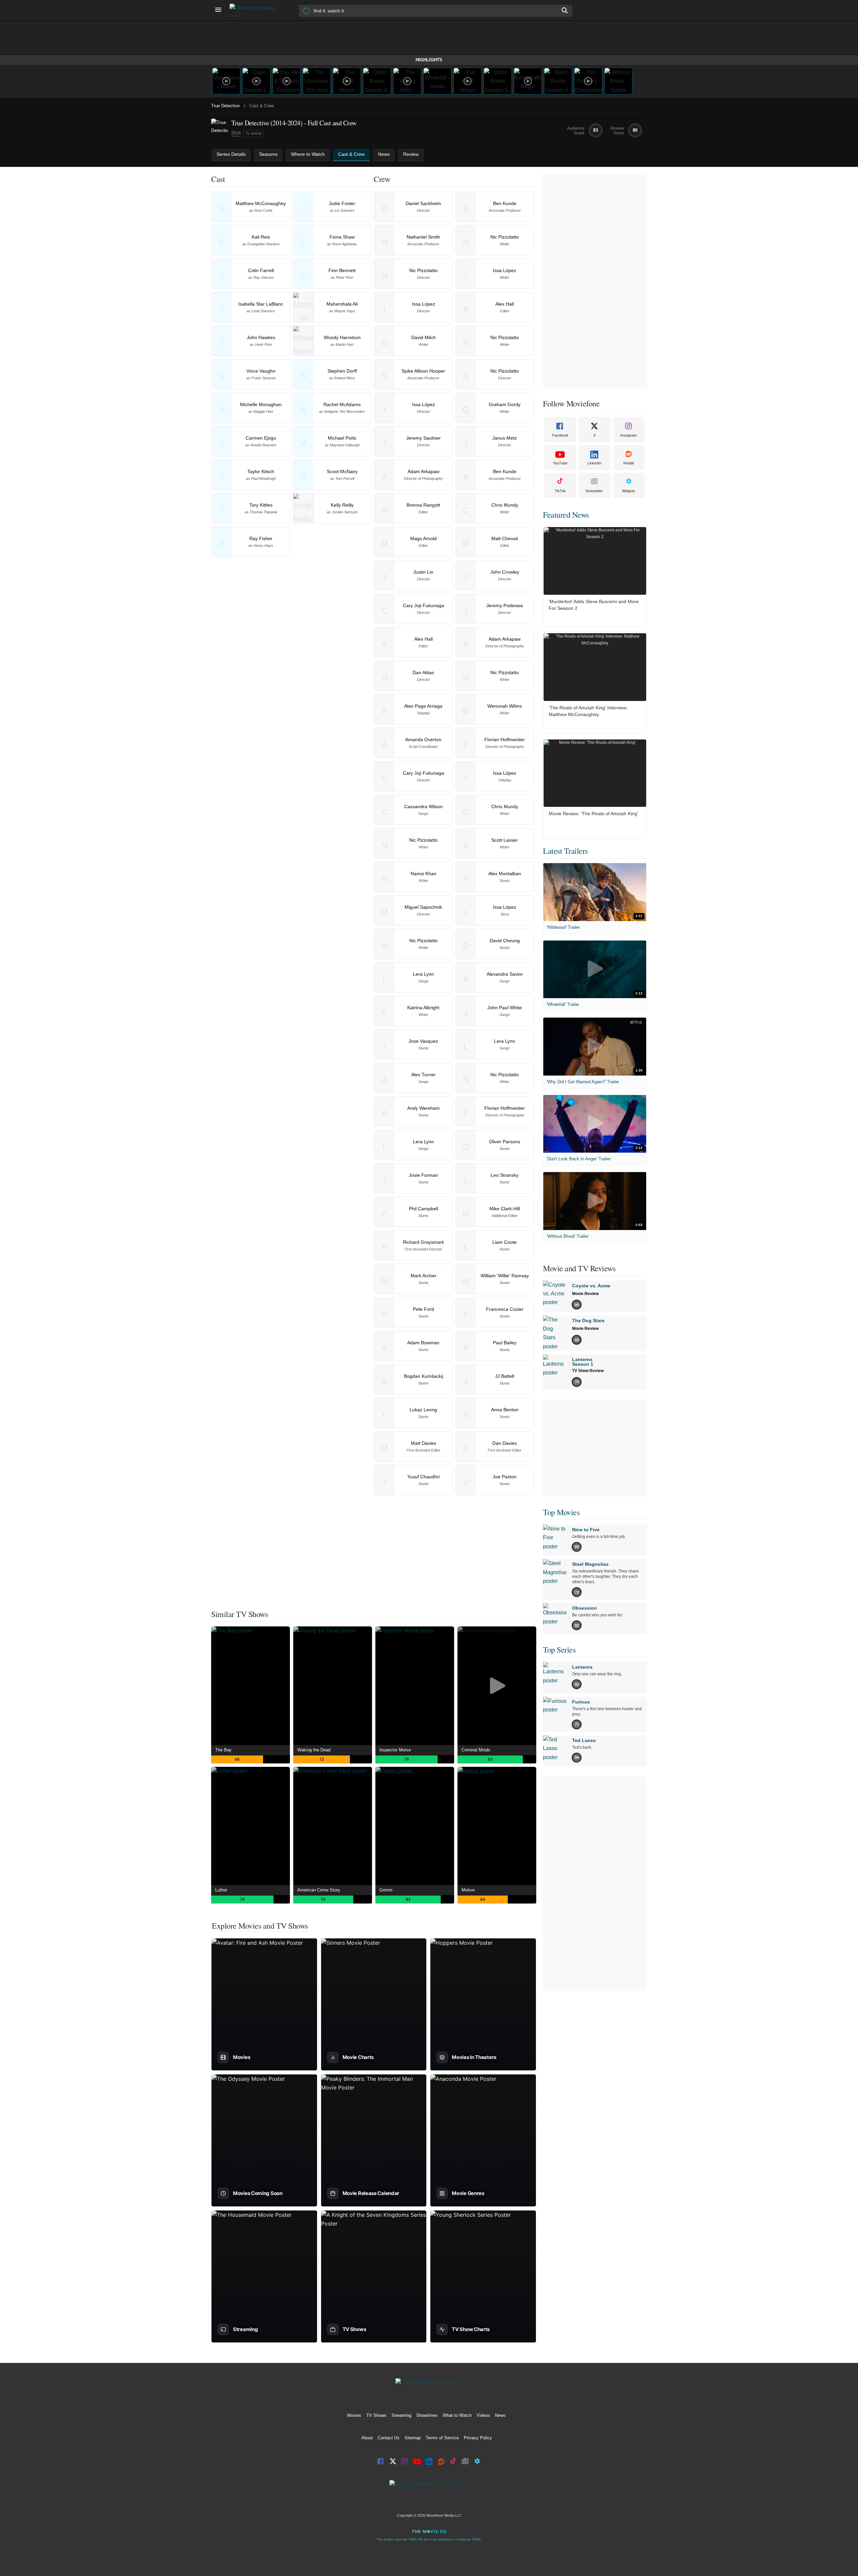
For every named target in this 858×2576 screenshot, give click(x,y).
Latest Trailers (565, 851)
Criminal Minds (476, 1750)
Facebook (560, 435)
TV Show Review (588, 1371)
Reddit (629, 463)
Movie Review (585, 1294)
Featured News (566, 515)
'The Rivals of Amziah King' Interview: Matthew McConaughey (588, 711)
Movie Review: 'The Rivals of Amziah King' (593, 814)
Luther (221, 1890)
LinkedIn (594, 463)
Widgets (629, 491)
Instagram (629, 435)
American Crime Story (319, 1890)
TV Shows (376, 2415)
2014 (236, 133)
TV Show (254, 134)
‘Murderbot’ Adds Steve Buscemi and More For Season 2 (594, 605)
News (500, 2415)
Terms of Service (442, 2438)
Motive (468, 1890)
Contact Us (389, 2438)
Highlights (429, 60)
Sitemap (413, 2438)
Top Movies (561, 1512)
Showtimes (427, 2415)
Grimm (386, 1890)
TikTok (560, 491)
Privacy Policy (478, 2438)
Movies (354, 2415)
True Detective (225, 106)
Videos (483, 2415)
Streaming (401, 2415)
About (367, 2438)
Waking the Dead (314, 1750)
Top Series (559, 1650)
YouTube (560, 463)
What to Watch (457, 2415)
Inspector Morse (395, 1750)
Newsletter (594, 491)
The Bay (223, 1750)
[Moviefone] (255, 10)
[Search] (565, 10)
